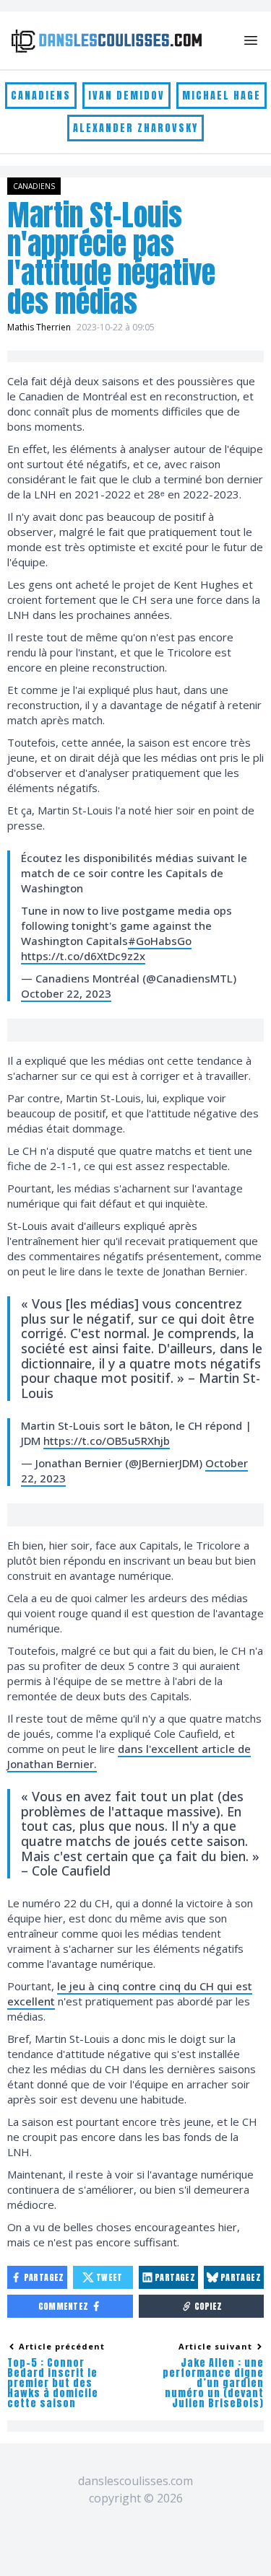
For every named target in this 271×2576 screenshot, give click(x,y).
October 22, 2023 (66, 993)
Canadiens (41, 96)
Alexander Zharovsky (135, 128)
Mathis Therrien (39, 327)
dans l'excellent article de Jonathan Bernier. (129, 1756)
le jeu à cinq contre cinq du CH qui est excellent (130, 1993)
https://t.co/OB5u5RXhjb (107, 1441)
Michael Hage (221, 96)
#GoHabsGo (160, 941)
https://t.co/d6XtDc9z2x (83, 956)
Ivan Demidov (126, 96)
